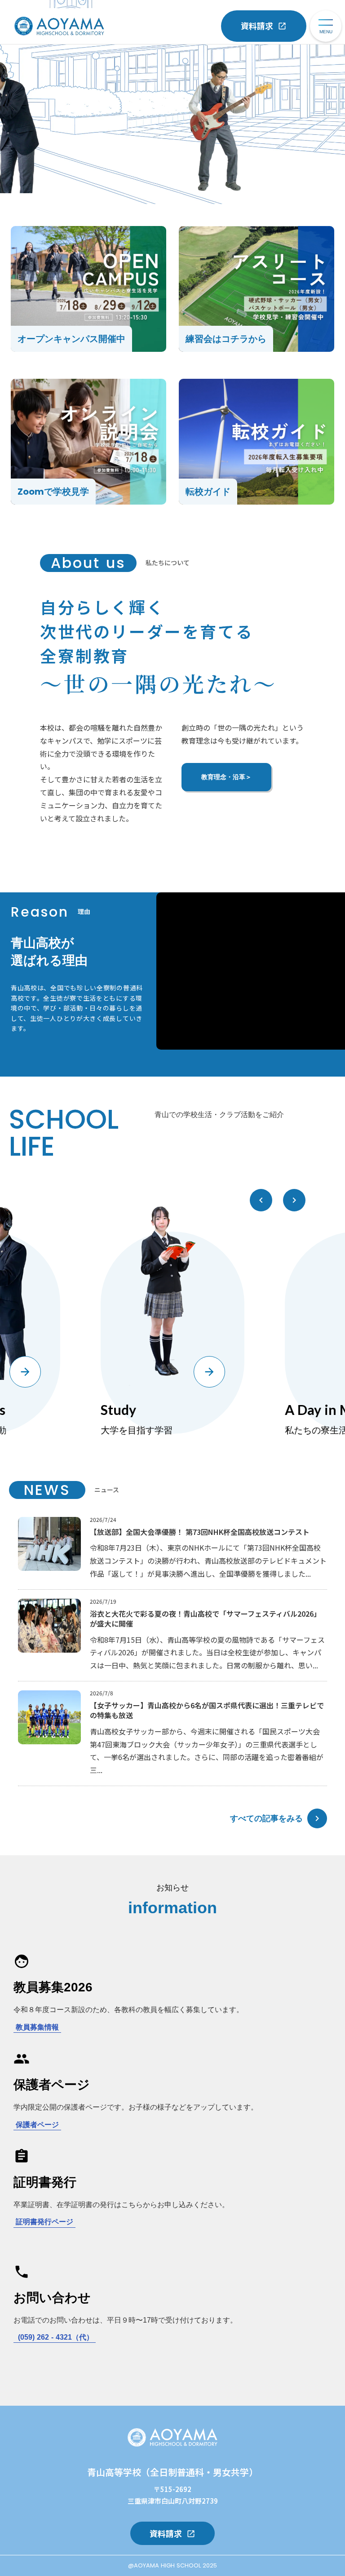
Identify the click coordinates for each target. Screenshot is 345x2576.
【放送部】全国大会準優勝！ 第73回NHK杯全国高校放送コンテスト (200, 1532)
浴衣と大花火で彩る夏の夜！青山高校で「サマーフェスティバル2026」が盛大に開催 (205, 1619)
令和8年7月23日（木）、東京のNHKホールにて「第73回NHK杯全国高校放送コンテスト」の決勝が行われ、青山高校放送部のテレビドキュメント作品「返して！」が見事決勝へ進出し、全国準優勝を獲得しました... (208, 1561)
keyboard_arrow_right (317, 1818)
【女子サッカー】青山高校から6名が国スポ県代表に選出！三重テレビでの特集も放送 (207, 1710)
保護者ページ (37, 2125)
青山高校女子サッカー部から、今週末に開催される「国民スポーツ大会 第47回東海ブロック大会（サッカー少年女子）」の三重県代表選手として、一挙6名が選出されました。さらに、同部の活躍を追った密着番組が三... (207, 1751)
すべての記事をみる (266, 1818)
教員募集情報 (37, 2027)
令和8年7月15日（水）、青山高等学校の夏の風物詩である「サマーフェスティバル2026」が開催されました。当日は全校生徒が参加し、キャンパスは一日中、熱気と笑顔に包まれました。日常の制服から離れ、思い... (207, 1653)
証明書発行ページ (44, 2222)
